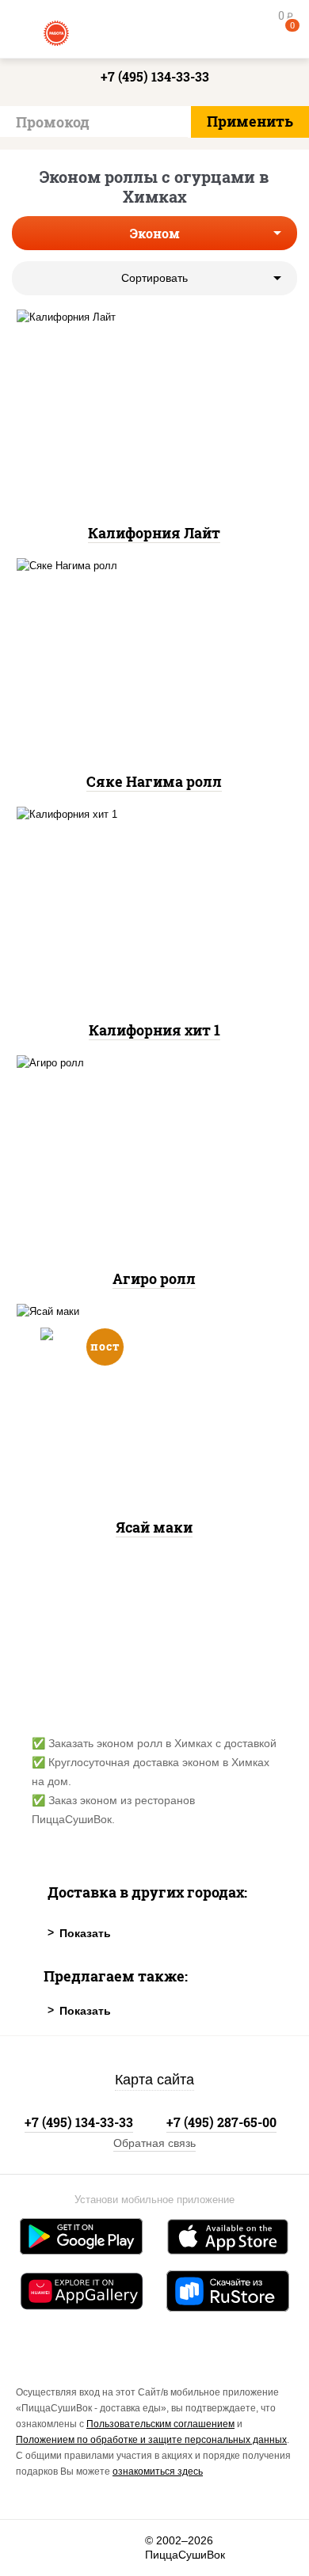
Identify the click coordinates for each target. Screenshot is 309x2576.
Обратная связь (154, 2143)
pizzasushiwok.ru (154, 32)
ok (80, 2548)
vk (37, 2548)
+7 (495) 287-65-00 (221, 2122)
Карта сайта (154, 2080)
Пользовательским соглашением (160, 2424)
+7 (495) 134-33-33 (155, 76)
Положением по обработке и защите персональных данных (151, 2440)
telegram (124, 2548)
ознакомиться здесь (158, 2472)
